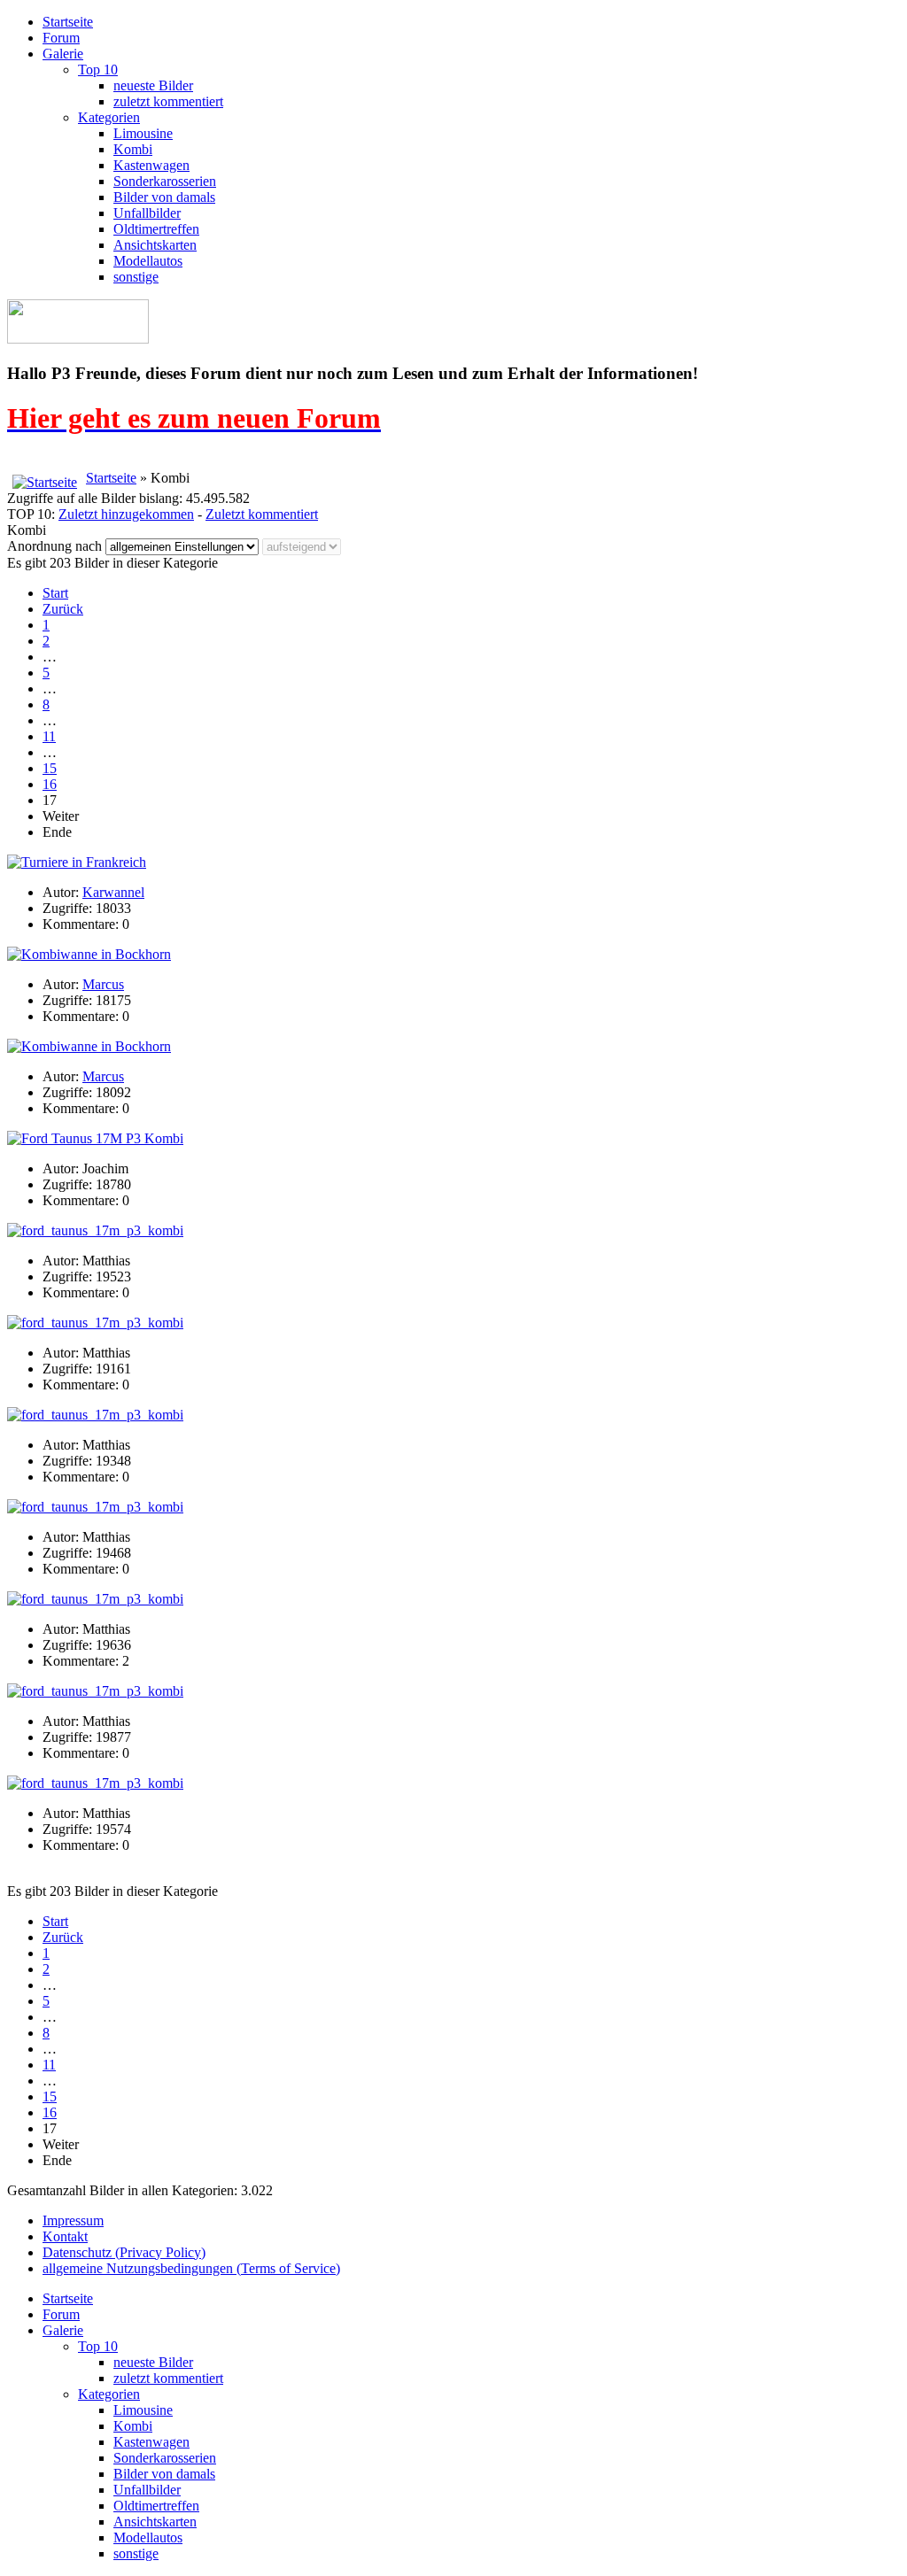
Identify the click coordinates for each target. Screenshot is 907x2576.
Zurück (63, 609)
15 (50, 768)
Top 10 (98, 70)
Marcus (103, 984)
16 (50, 784)
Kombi (133, 149)
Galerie (63, 54)
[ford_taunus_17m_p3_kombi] (95, 1230)
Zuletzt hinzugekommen (126, 514)
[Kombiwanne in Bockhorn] (89, 954)
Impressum (73, 2220)
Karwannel (113, 892)
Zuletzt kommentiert (262, 514)
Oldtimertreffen (156, 229)
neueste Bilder (153, 85)
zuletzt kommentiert (168, 101)
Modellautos (148, 261)
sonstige (136, 277)
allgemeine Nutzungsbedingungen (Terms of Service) (191, 2268)
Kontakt (65, 2236)
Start (55, 593)
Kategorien (109, 117)
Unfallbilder (147, 213)
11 (49, 736)
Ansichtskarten (155, 245)
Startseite (68, 22)
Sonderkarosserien (165, 181)
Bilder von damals (164, 197)
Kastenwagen (151, 165)
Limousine (143, 133)
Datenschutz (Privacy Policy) (124, 2252)
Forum (61, 38)
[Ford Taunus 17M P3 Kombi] (95, 1138)
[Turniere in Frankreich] (77, 862)
